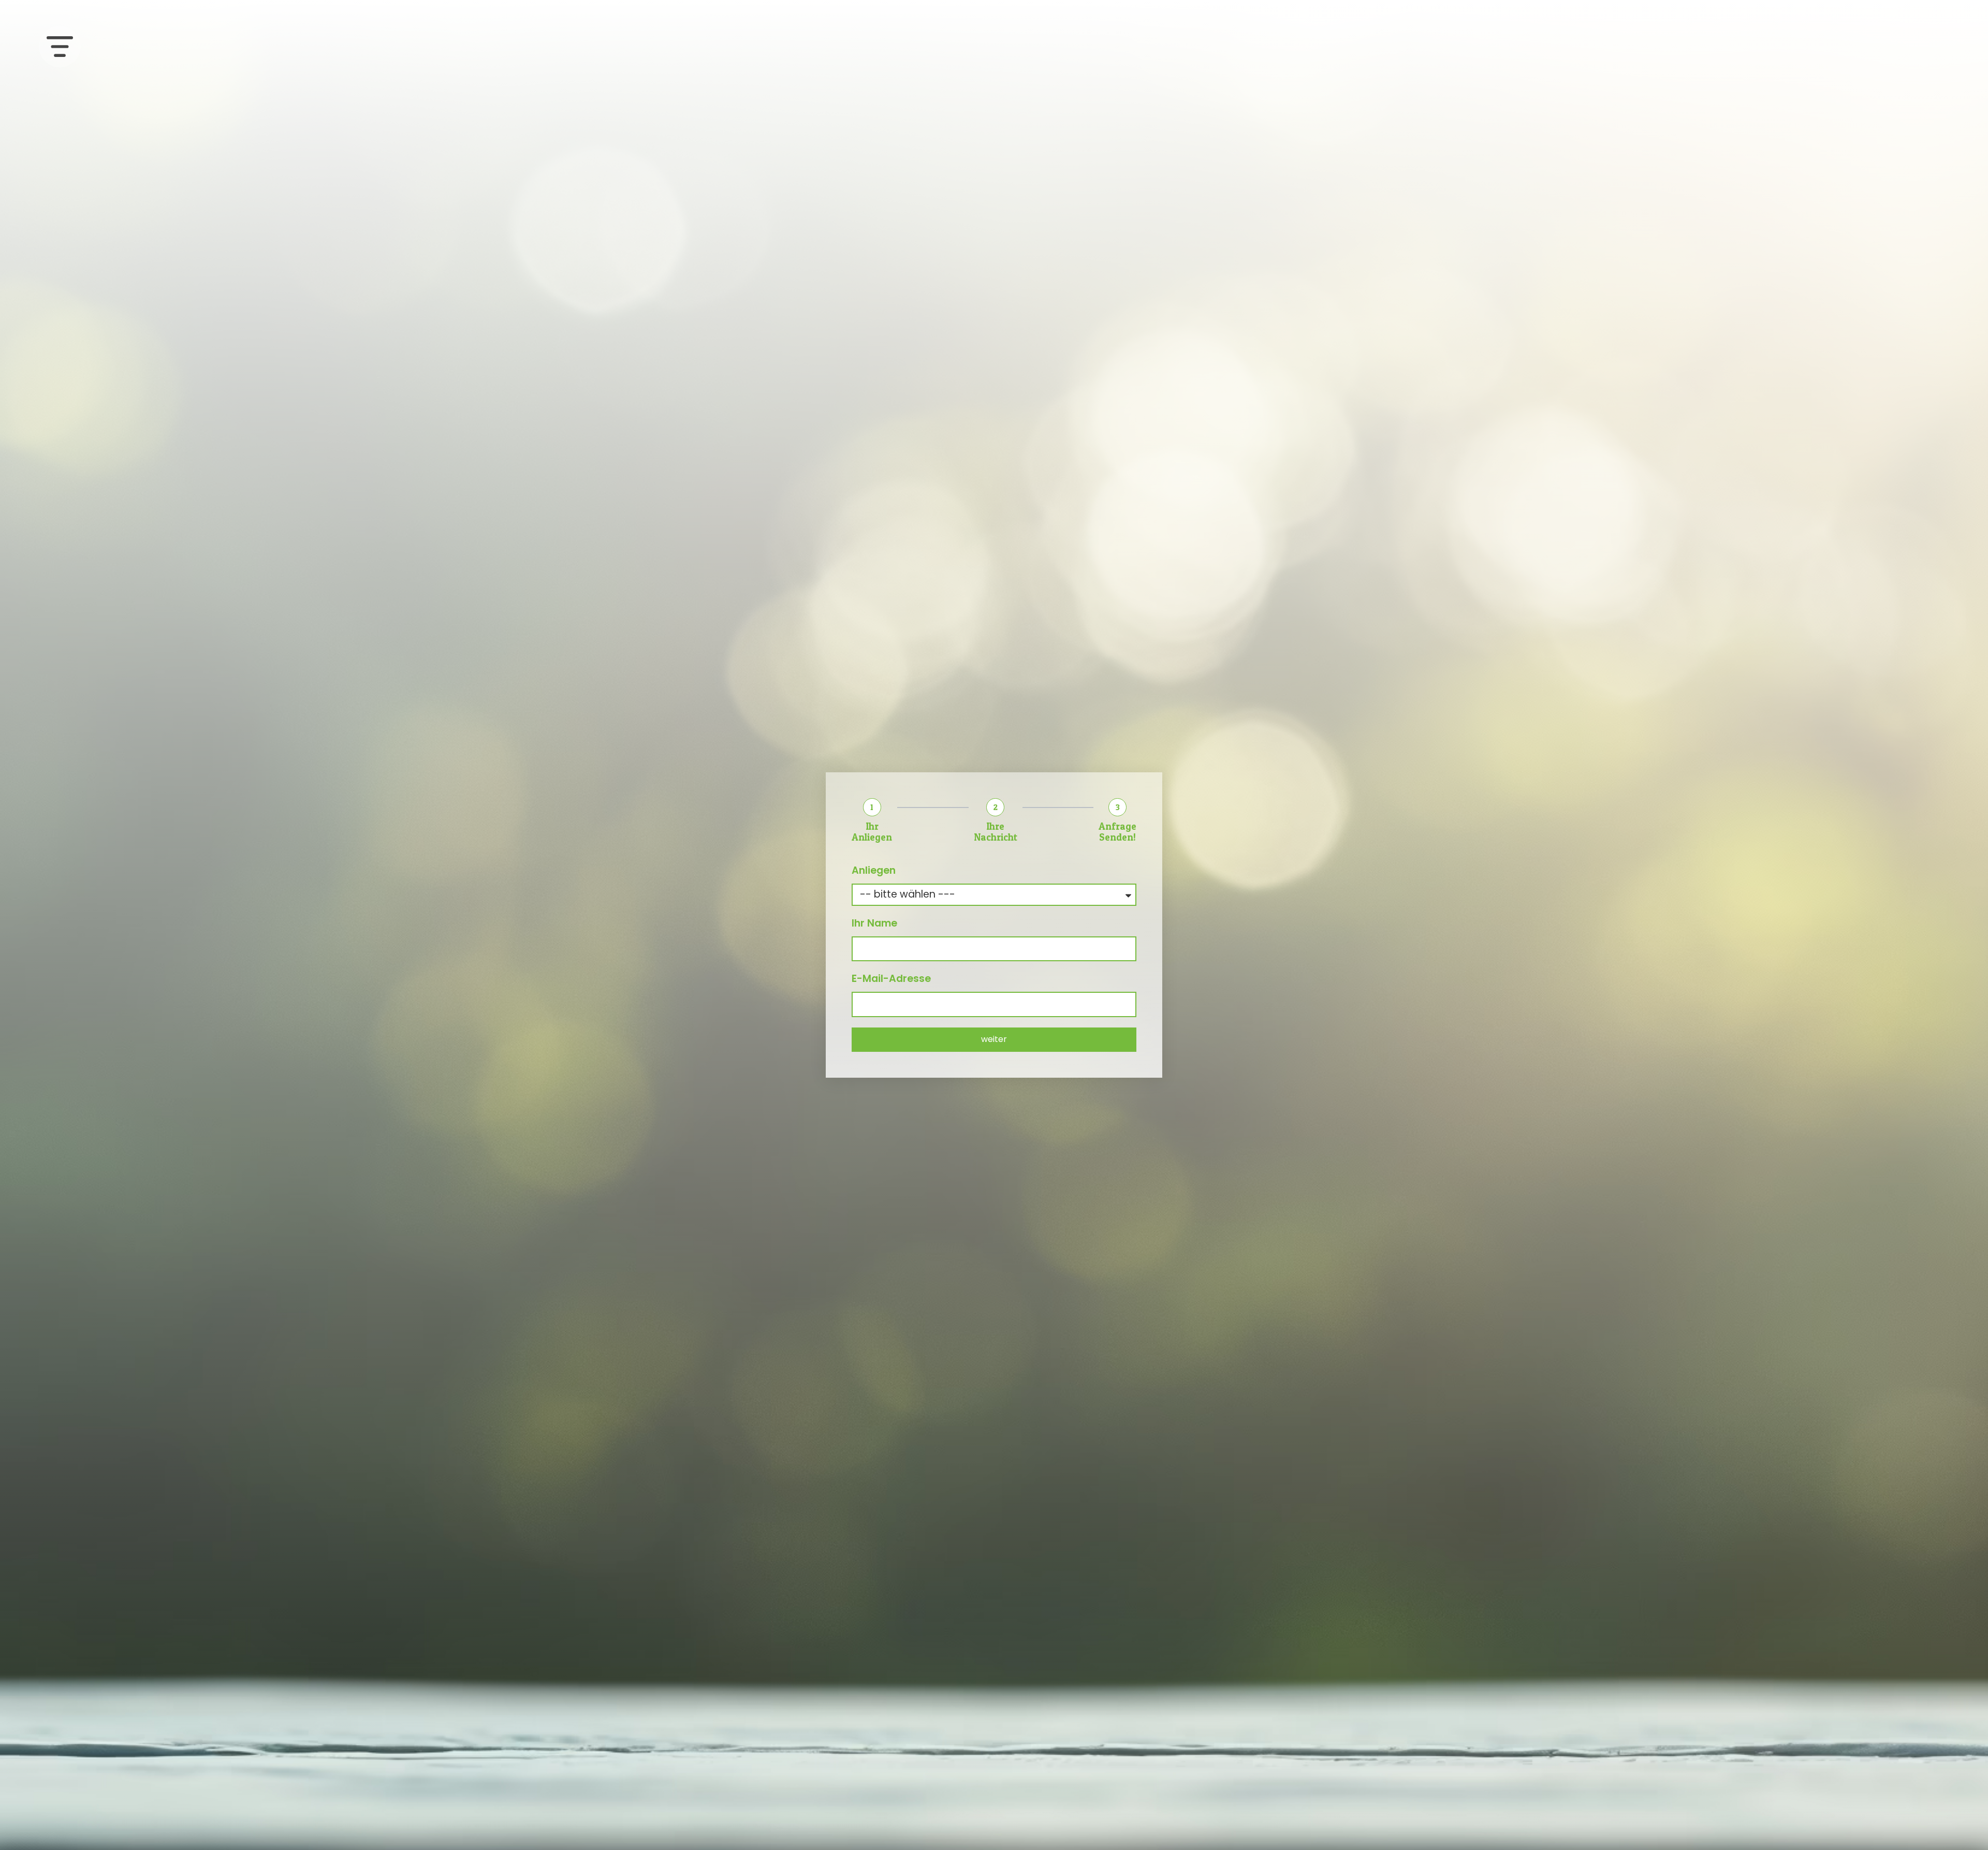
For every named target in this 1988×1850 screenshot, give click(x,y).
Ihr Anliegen (872, 832)
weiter (994, 1039)
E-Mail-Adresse (891, 979)
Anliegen (874, 870)
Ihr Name (874, 923)
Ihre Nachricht (996, 832)
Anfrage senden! (1117, 832)
